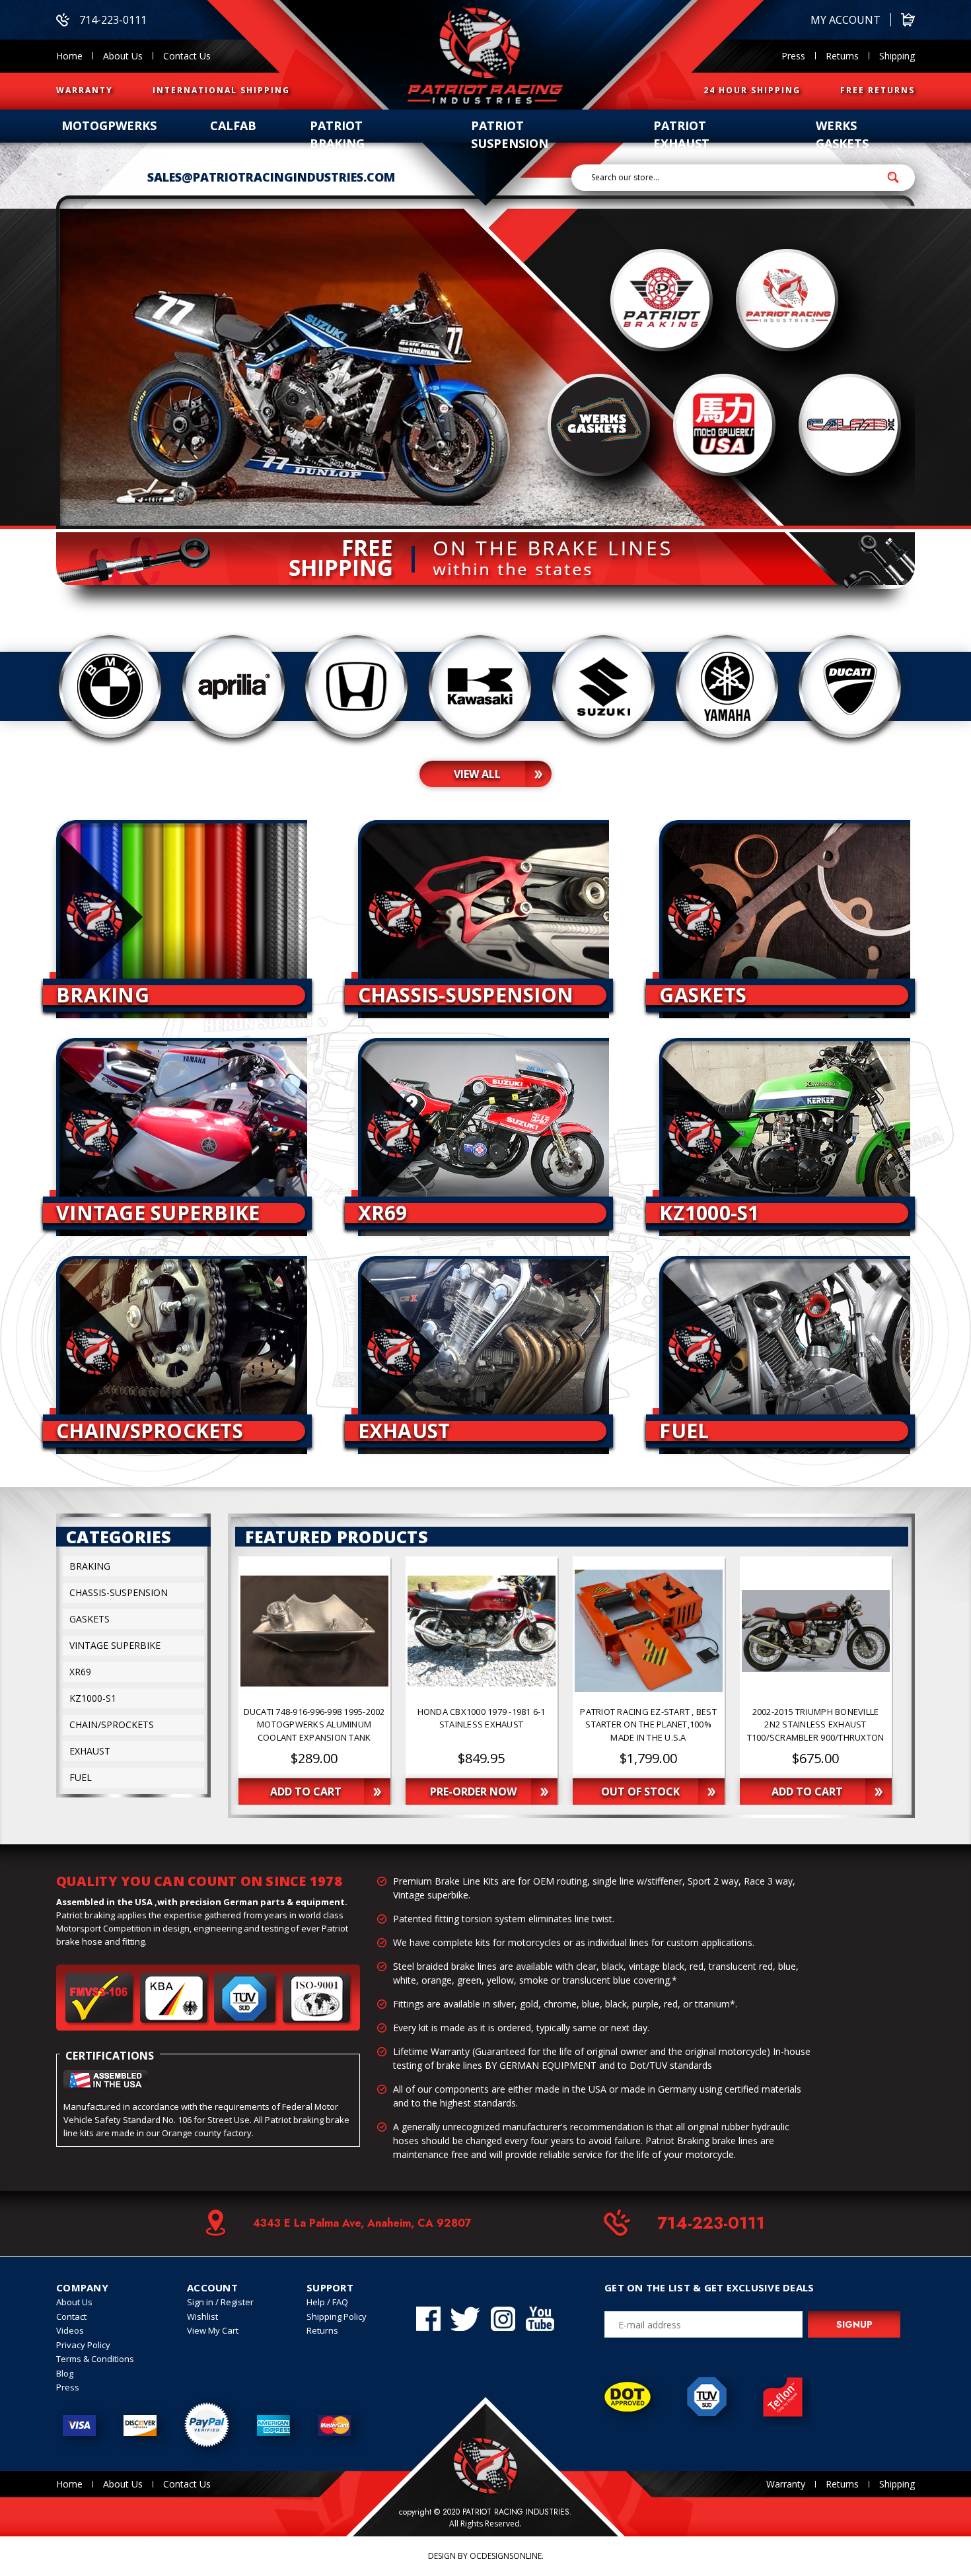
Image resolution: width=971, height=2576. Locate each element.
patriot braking (337, 134)
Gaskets (90, 1619)
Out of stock (640, 1792)
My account (845, 20)
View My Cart (213, 2330)
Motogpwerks (109, 125)
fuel (81, 1777)
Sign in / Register (220, 2302)
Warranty (786, 2484)
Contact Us (187, 56)
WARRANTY (85, 90)
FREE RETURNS (878, 90)
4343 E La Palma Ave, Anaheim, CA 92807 (362, 2223)
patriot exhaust (681, 134)
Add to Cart (306, 1792)
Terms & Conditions (95, 2359)
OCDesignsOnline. (507, 2556)
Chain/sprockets (112, 1724)
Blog (65, 2373)
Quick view (314, 1631)
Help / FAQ (327, 2302)
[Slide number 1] (485, 362)
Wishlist (202, 2316)
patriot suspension (510, 134)
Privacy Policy (83, 2345)
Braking (90, 1566)
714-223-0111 (113, 20)
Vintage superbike (115, 1645)
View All (477, 774)
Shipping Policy (337, 2316)
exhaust (90, 1751)
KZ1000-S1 (93, 1698)
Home (69, 56)
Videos (70, 2330)
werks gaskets (842, 134)
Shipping (897, 56)
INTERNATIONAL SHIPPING (221, 90)
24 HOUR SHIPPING (752, 90)
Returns (842, 56)
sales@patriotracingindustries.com (271, 177)
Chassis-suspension (119, 1592)
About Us (123, 56)
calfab (233, 125)
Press (793, 56)
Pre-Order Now (473, 1792)
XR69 (80, 1672)
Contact (71, 2316)
